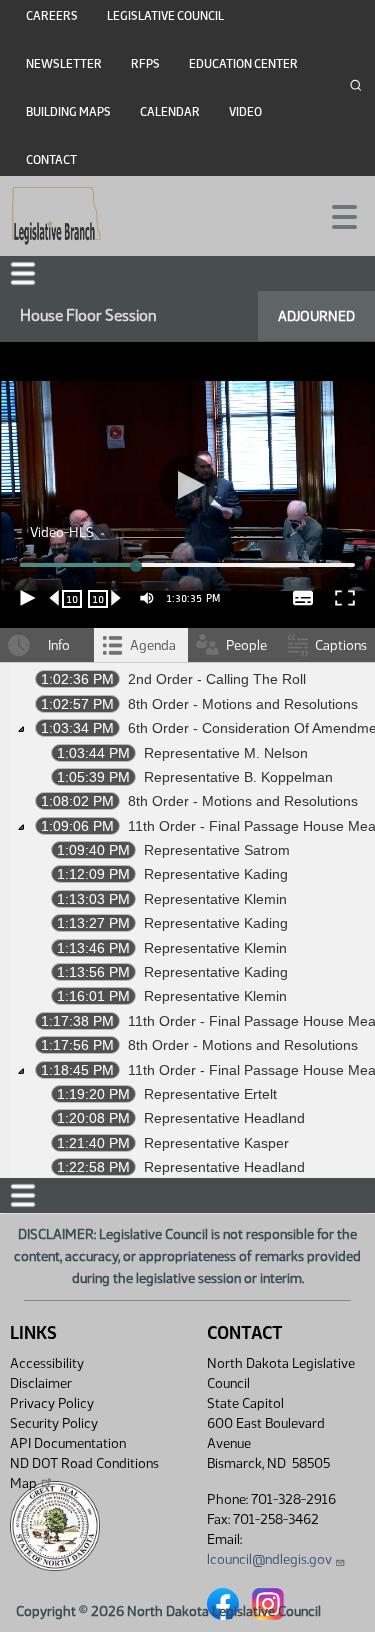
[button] (187, 816)
